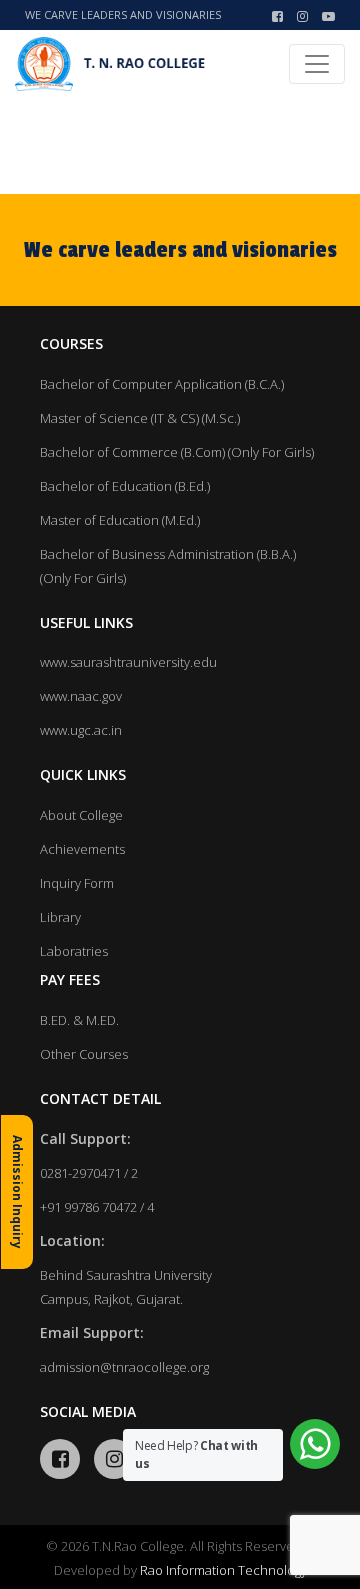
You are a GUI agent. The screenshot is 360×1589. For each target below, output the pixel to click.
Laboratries (74, 951)
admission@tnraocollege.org (124, 1367)
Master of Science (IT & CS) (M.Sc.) (140, 418)
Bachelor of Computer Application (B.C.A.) (162, 384)
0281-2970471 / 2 (89, 1173)
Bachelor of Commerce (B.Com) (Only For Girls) (177, 452)
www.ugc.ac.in (81, 730)
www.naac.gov (81, 696)
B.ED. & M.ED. (79, 1020)
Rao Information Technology (223, 1570)
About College (81, 815)
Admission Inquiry (17, 1192)
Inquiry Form (77, 883)
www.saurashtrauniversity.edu (128, 662)
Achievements (82, 849)
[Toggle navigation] (317, 64)
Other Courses (84, 1054)
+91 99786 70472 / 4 (97, 1207)
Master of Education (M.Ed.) (120, 520)
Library (60, 917)
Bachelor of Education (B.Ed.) (125, 486)
